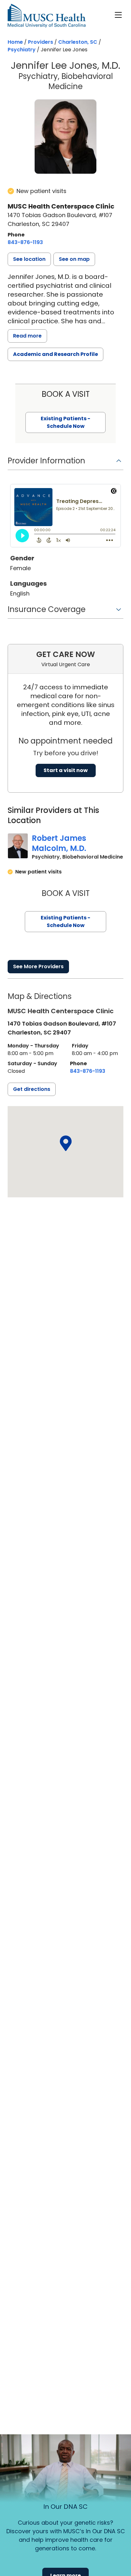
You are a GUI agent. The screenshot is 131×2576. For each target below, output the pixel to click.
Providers (41, 42)
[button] (29, 259)
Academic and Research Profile (55, 354)
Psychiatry (22, 50)
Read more (27, 336)
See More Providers (38, 966)
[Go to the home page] (47, 16)
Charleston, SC (78, 42)
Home (15, 42)
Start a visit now (66, 770)
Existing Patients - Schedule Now (65, 921)
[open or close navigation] (118, 15)
